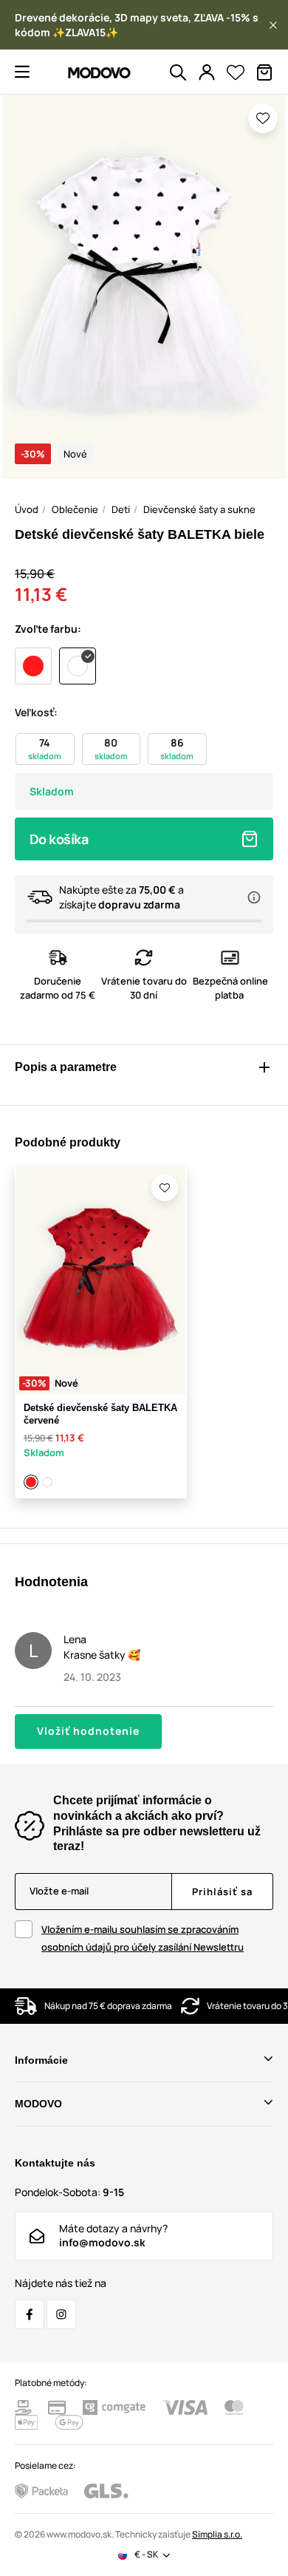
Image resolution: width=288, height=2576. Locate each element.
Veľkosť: (36, 712)
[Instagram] (61, 2314)
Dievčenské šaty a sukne (199, 509)
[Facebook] (30, 2314)
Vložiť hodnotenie (88, 1731)
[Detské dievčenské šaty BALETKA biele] (48, 1482)
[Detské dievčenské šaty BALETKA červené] (32, 1482)
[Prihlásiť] (207, 72)
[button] (273, 25)
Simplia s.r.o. (217, 2534)
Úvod (27, 509)
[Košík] (264, 72)
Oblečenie (75, 509)
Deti (121, 509)
